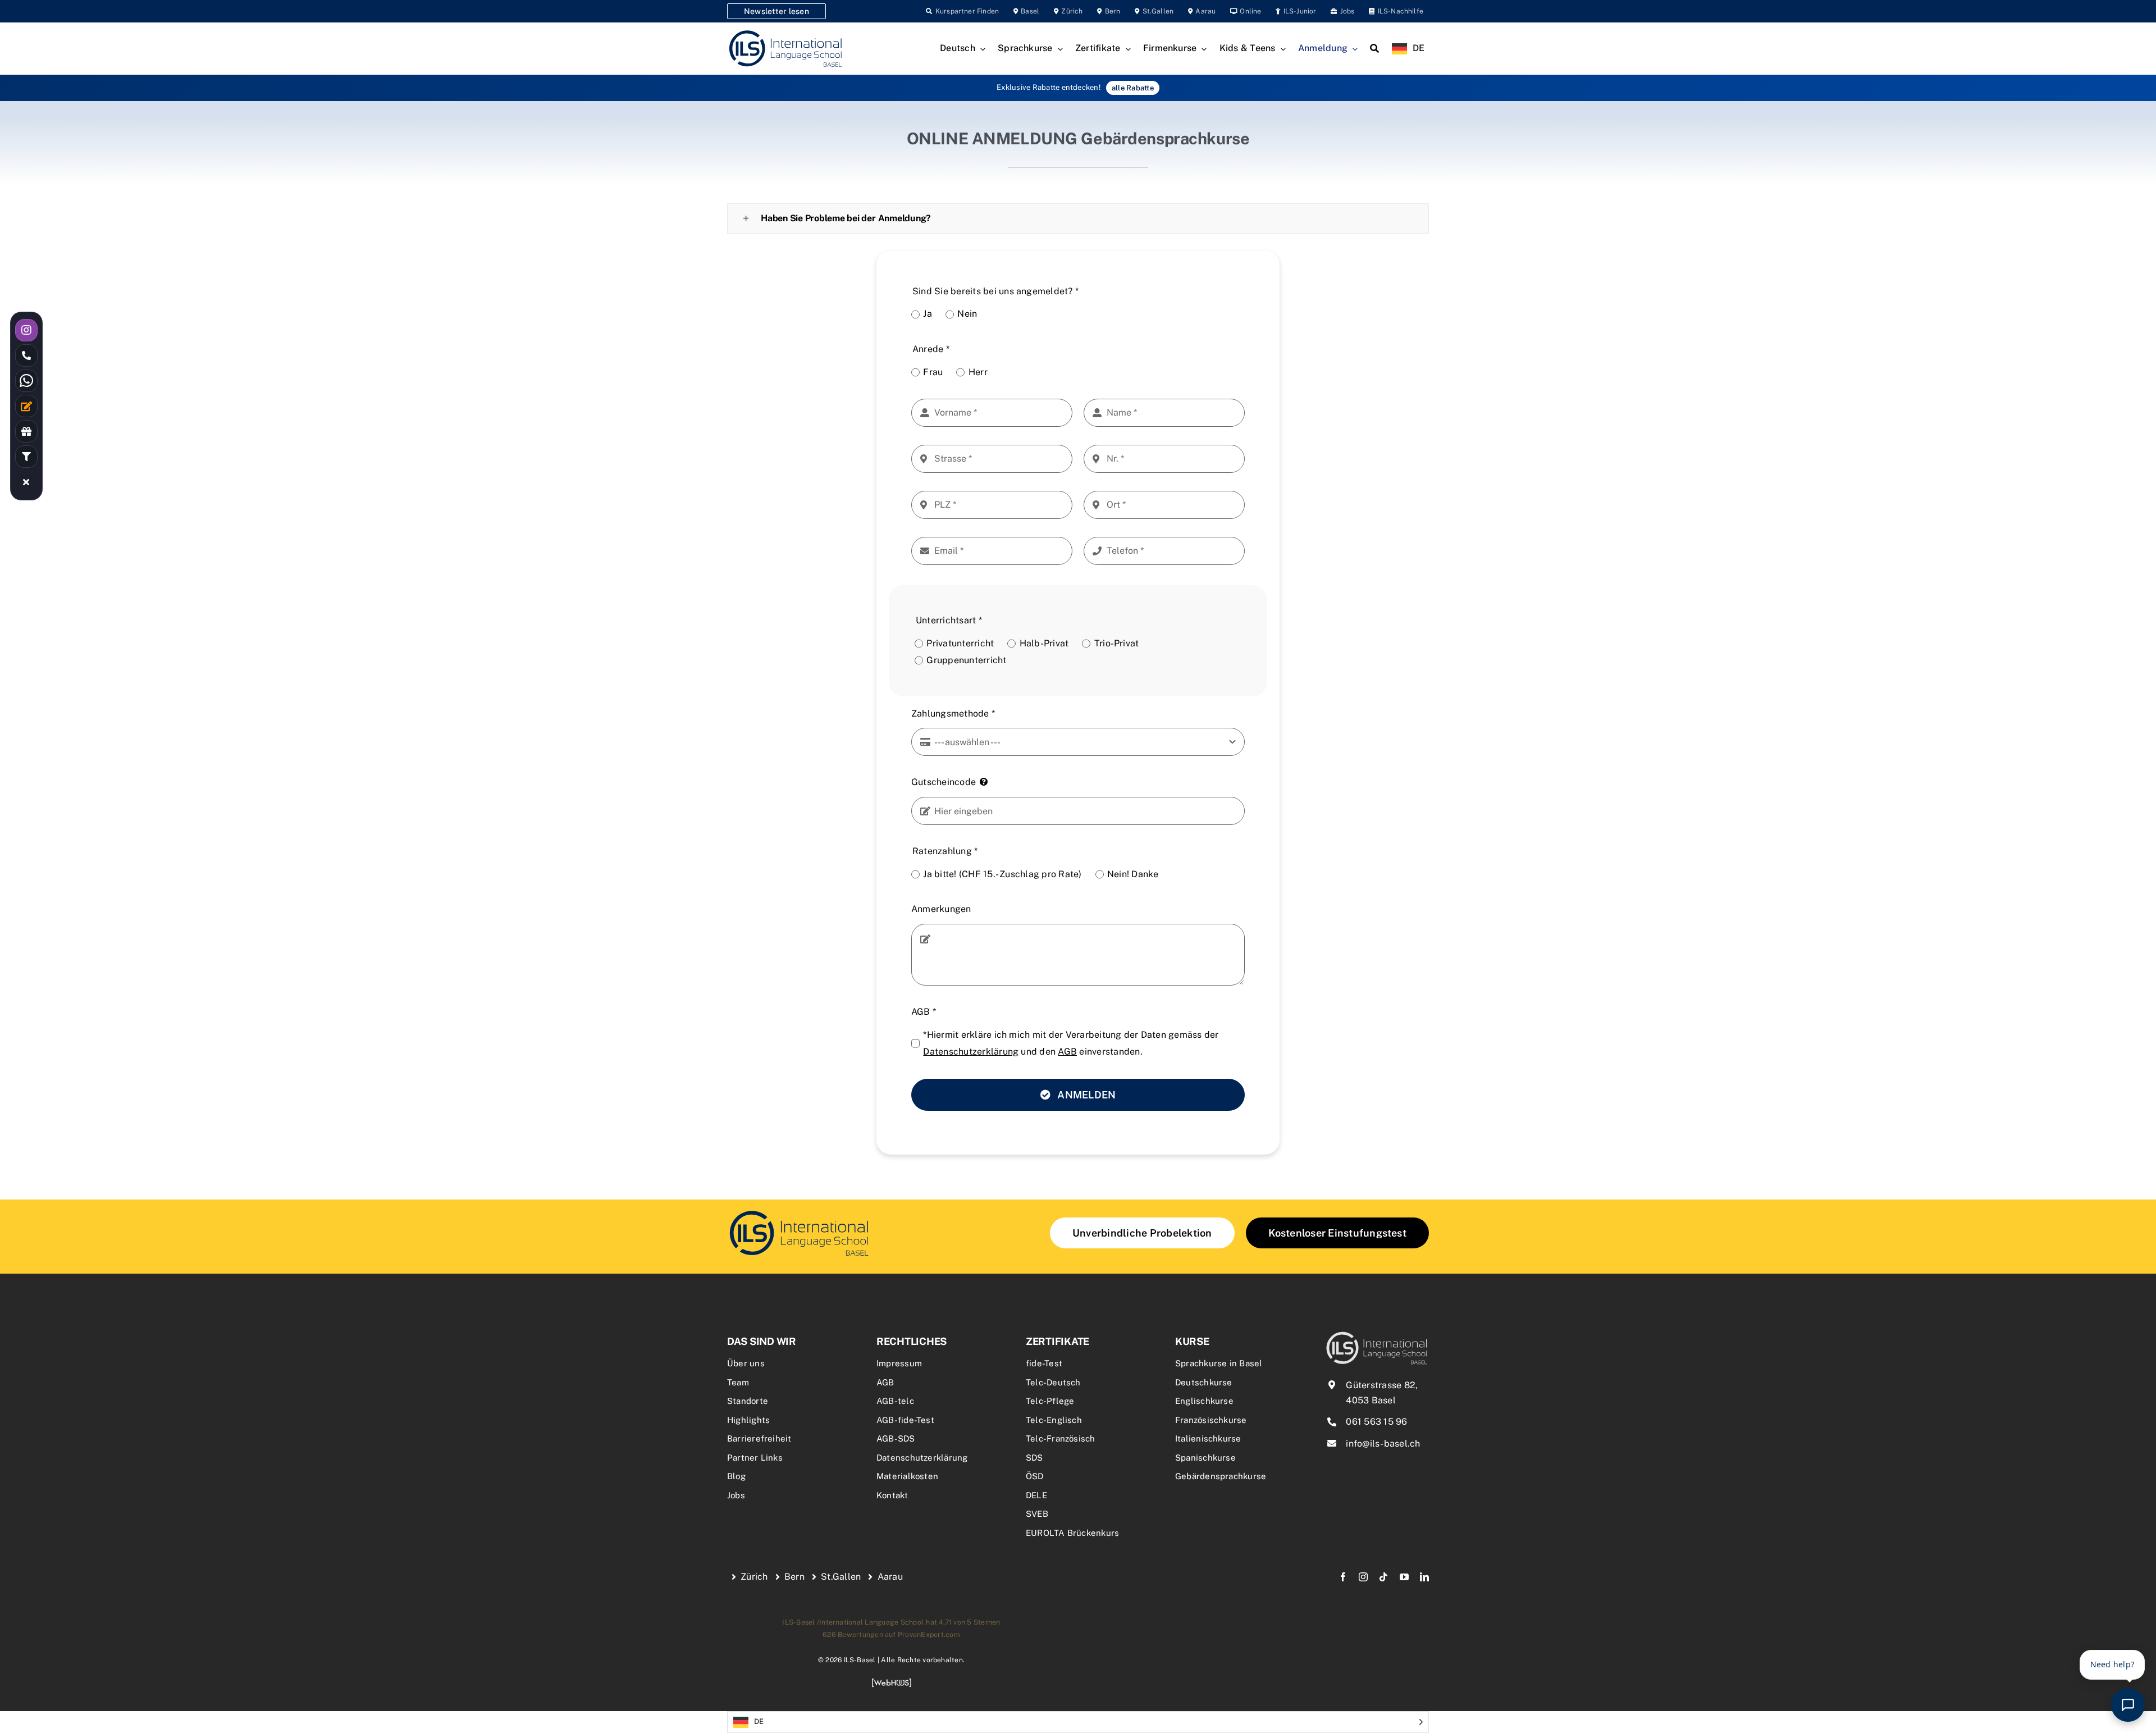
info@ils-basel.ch (1383, 1444)
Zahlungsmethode (953, 713)
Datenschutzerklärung (971, 1052)
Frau (933, 372)
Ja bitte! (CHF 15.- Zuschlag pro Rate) (1002, 874)
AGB (924, 1012)
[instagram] (1363, 1577)
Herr (978, 372)
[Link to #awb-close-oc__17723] (26, 482)
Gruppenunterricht (966, 660)
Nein (967, 314)
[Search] (1374, 49)
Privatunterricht (960, 643)
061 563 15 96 (1376, 1422)
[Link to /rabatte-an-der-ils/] (26, 431)
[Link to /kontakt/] (26, 406)
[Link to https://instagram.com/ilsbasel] (26, 330)
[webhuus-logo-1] (892, 1682)
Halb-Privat (1044, 643)
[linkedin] (1424, 1577)
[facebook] (1343, 1577)
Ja (927, 314)
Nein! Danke (1133, 874)
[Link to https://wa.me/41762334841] (26, 381)
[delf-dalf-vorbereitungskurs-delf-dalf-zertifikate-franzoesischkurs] (799, 1212)
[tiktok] (1383, 1577)
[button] (1078, 218)
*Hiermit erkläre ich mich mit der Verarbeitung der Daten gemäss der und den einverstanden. (1071, 1043)
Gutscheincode (944, 782)
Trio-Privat (1116, 643)
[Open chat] (2128, 1705)
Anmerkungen (941, 909)
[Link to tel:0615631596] (26, 355)
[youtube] (1404, 1577)
